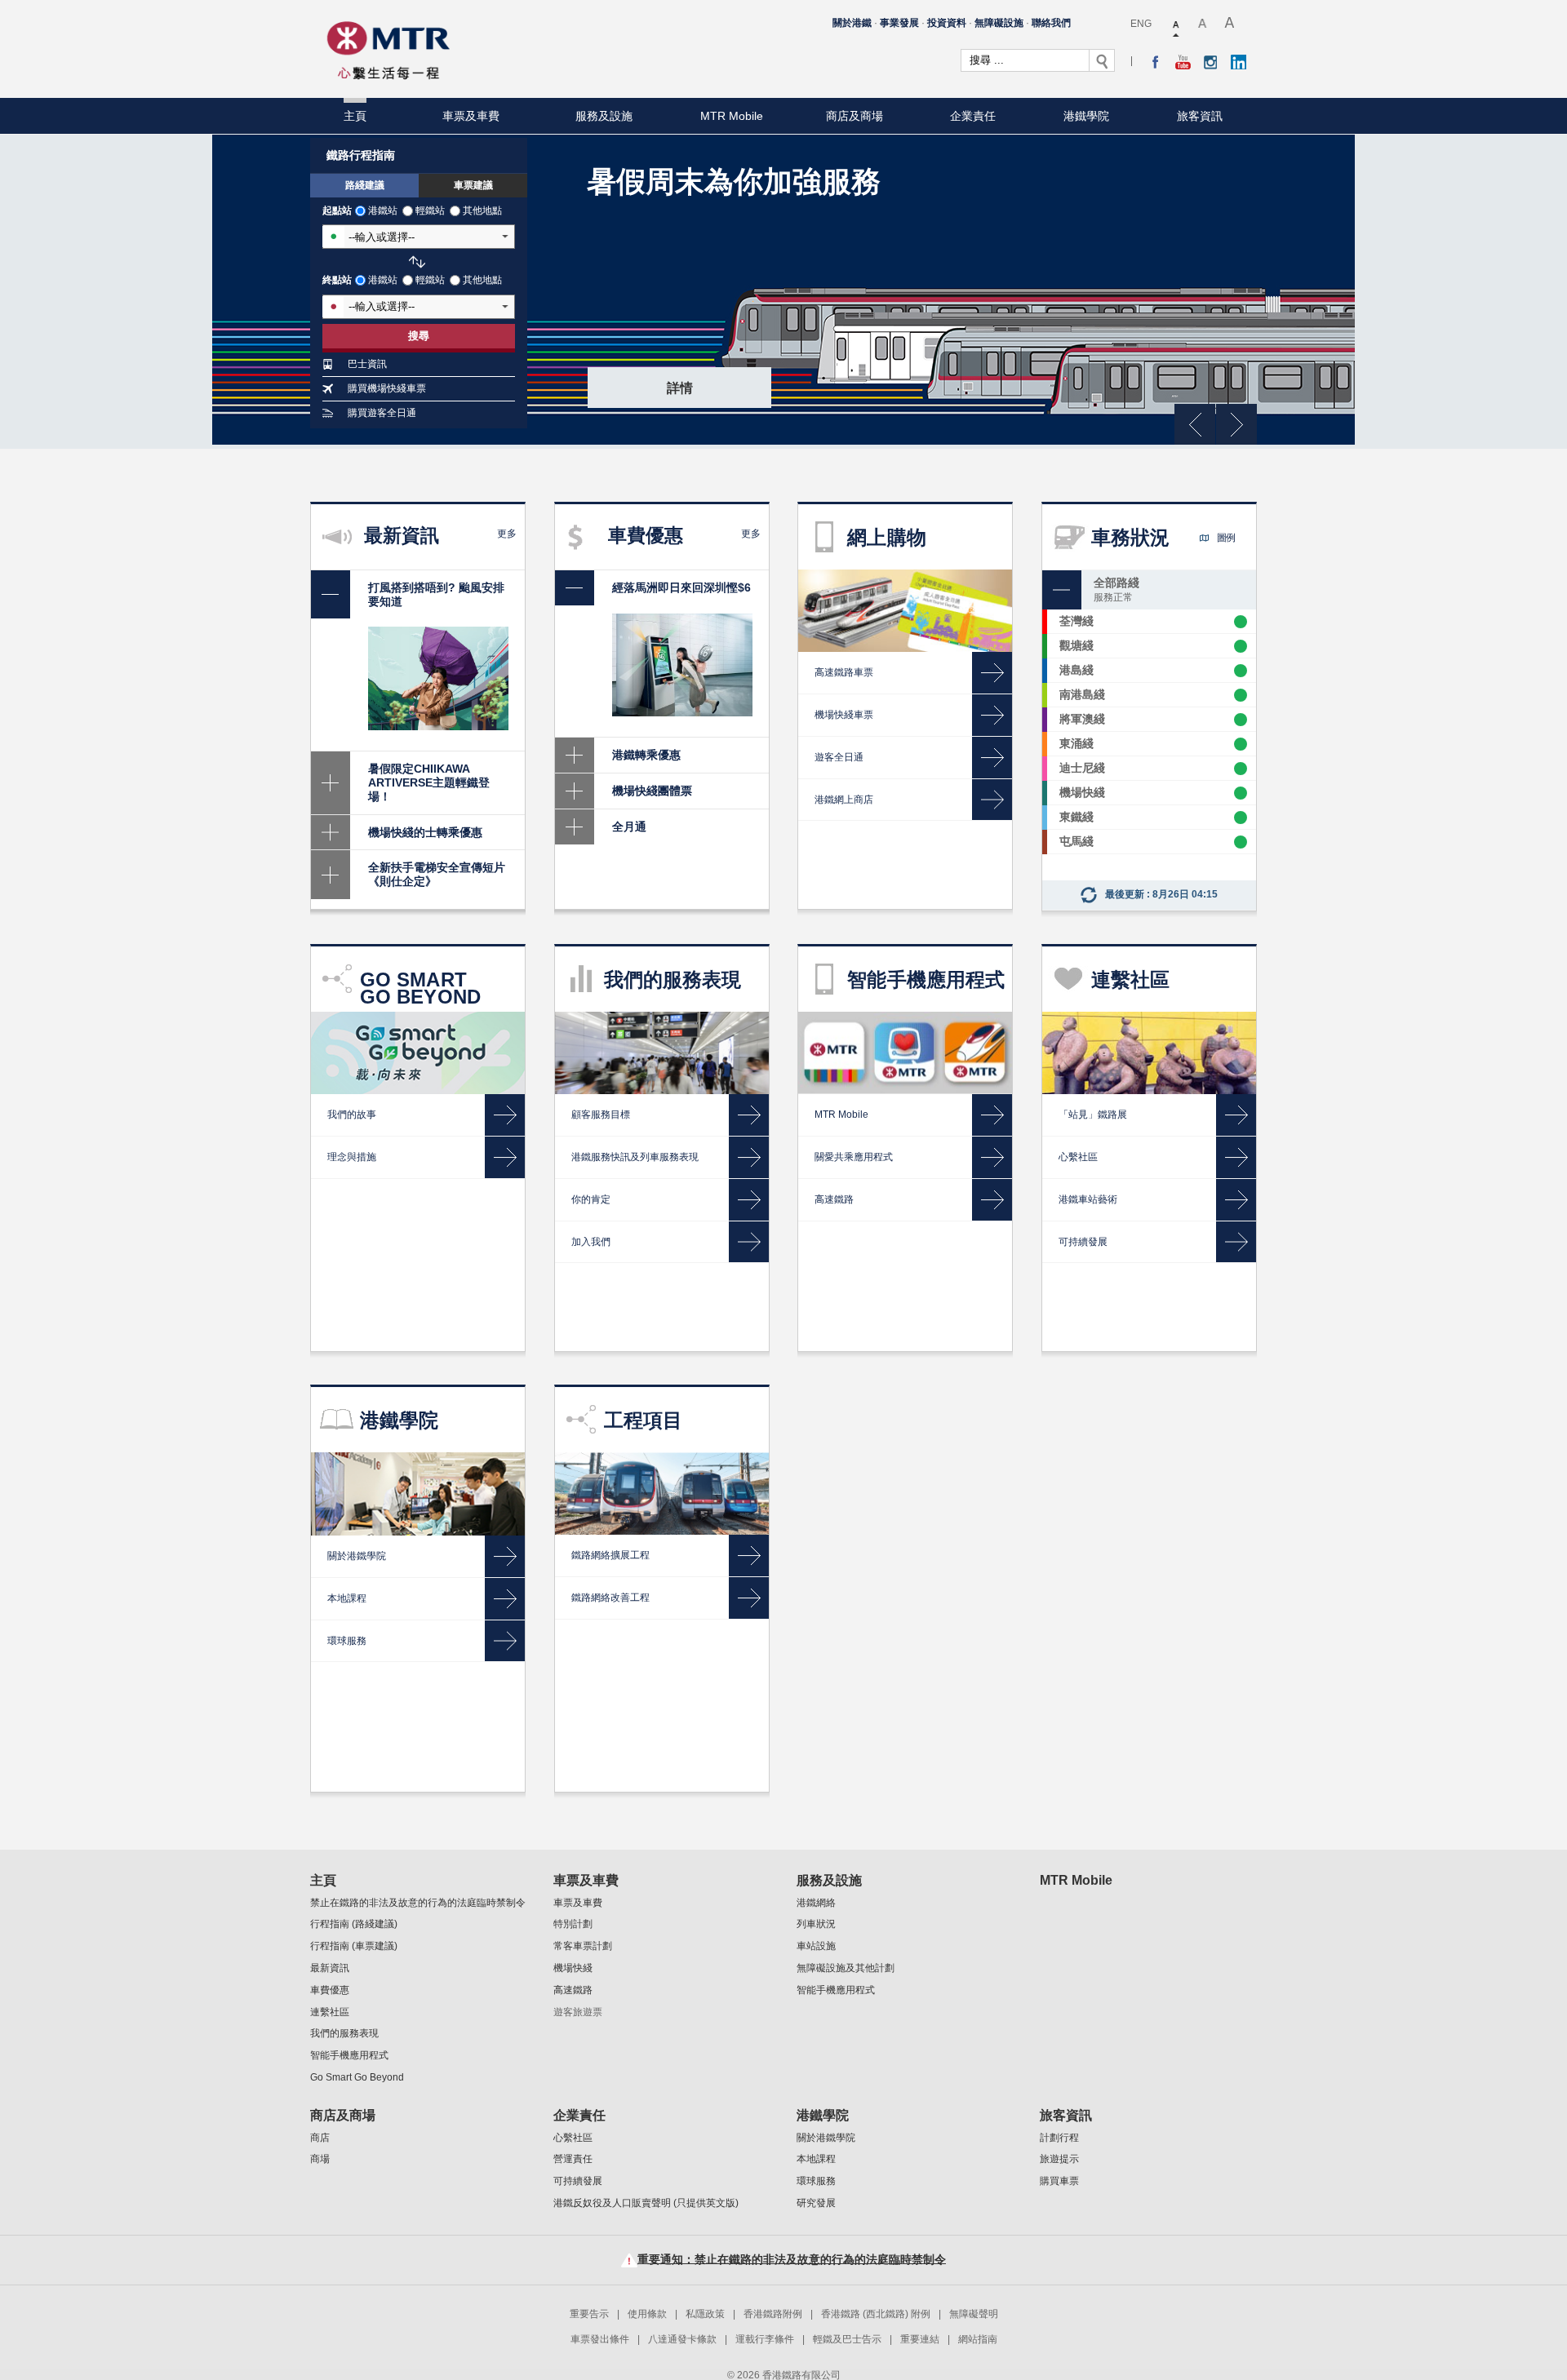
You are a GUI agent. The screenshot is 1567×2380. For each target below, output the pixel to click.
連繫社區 (1130, 979)
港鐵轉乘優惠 (646, 755)
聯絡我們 (1051, 23)
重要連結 (920, 2339)
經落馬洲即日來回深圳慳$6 (681, 587)
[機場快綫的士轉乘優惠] (331, 833)
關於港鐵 (852, 23)
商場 (320, 2159)
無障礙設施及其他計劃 (846, 1968)
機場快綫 (573, 1968)
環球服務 (816, 2181)
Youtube (1183, 62)
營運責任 (573, 2159)
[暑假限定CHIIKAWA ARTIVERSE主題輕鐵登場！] (331, 782)
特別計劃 (573, 1924)
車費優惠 (330, 1990)
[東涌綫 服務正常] (1241, 744)
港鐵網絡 (816, 1903)
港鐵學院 (1086, 116)
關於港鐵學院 (826, 2138)
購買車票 (1059, 2181)
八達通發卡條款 (682, 2339)
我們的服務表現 (673, 979)
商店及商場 (855, 116)
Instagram (1211, 62)
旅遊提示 (1059, 2159)
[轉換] (417, 262)
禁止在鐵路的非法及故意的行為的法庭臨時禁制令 (418, 1903)
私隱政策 (705, 2314)
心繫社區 (573, 2138)
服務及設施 (604, 116)
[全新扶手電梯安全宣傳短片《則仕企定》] (331, 875)
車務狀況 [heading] (1163, 537)
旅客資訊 (1200, 116)
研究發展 (816, 2203)
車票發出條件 (600, 2339)
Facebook (1155, 62)
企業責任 (973, 116)
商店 (320, 2138)
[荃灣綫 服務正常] (1241, 622)
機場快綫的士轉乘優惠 (425, 832)
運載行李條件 (765, 2339)
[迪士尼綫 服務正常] (1241, 769)
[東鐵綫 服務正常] (1241, 818)
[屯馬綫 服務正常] (1241, 842)
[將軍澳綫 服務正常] (1241, 720)
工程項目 (643, 1420)
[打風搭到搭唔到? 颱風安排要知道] (331, 595)
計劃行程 (1059, 2138)
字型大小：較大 (1203, 24)
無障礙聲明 (974, 2314)
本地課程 (816, 2159)
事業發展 (899, 23)
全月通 (629, 827)
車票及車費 (471, 116)
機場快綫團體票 (652, 791)
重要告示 (589, 2314)
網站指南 (978, 2339)
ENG (1141, 24)
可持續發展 (578, 2181)
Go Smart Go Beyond (357, 2077)
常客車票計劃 (583, 1946)
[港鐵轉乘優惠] (575, 755)
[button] (1204, 538)
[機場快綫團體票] (575, 791)
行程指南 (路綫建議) (354, 1924)
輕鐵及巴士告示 (847, 2339)
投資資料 (947, 23)
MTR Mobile (732, 116)
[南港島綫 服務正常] (1241, 695)
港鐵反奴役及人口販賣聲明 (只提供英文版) (646, 2203)
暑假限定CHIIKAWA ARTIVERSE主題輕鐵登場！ (429, 782)
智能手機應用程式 (926, 979)
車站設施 (816, 1946)
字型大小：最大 (1230, 24)
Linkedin (1239, 62)
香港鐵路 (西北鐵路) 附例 (876, 2314)
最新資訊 (330, 1968)
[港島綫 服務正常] (1241, 671)
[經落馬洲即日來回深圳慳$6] (575, 588)
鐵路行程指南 (361, 155)
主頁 (355, 116)
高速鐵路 (573, 1990)
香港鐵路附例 (773, 2314)
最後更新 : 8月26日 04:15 (1161, 894)
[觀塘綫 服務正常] (1241, 646)
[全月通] (575, 827)
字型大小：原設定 (1177, 24)
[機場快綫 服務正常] (1241, 793)
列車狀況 (816, 1924)
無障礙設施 (999, 23)
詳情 (680, 388)
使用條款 (647, 2314)
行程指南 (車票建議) (354, 1946)
